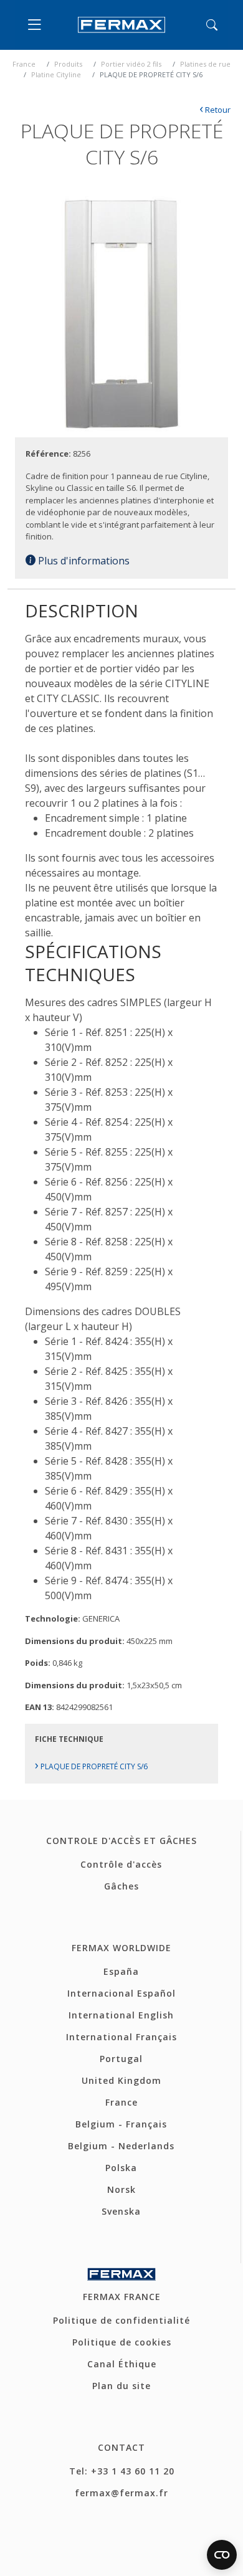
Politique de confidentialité (121, 2320)
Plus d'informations (83, 561)
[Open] (37, 25)
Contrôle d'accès (121, 1864)
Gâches (121, 1886)
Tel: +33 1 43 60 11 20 (122, 2471)
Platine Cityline (56, 74)
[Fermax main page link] (121, 25)
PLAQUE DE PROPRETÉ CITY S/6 (91, 1766)
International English (121, 2015)
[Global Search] (212, 25)
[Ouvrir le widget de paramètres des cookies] (222, 2555)
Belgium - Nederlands (121, 2146)
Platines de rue (205, 64)
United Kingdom (121, 2080)
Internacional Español (121, 1993)
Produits (68, 64)
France (24, 64)
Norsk (121, 2189)
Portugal (121, 2059)
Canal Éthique (122, 2364)
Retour (215, 110)
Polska (121, 2168)
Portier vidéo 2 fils (131, 64)
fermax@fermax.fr (121, 2493)
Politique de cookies (122, 2342)
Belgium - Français (121, 2124)
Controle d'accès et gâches (121, 1841)
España (121, 1971)
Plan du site (121, 2386)
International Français (121, 2037)
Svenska (121, 2211)
